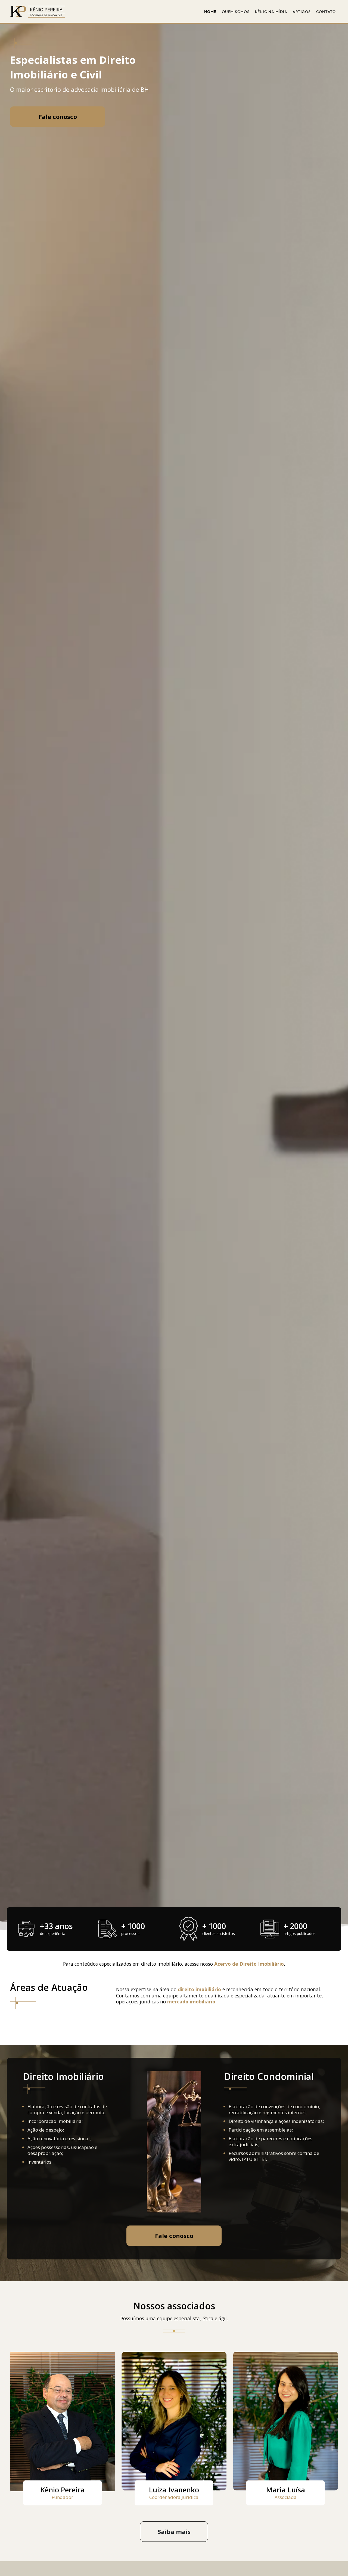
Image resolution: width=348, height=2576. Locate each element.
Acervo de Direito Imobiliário (249, 1964)
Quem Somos (236, 12)
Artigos (302, 12)
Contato (326, 12)
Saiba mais (174, 2531)
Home (210, 12)
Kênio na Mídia (271, 12)
